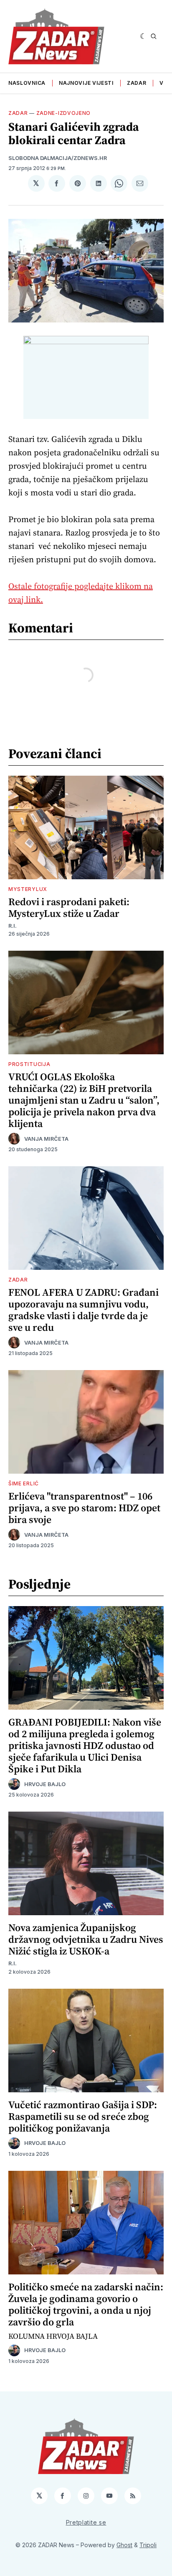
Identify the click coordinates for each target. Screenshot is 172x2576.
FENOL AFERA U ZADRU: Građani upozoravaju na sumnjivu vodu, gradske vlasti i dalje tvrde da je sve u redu (83, 1310)
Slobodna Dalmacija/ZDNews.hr (58, 158)
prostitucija (29, 1064)
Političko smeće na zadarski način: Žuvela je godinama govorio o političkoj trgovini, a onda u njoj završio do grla (86, 2304)
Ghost (124, 2545)
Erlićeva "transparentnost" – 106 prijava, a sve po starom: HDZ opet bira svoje (84, 1508)
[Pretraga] (154, 36)
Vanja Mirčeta (46, 1139)
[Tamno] (143, 36)
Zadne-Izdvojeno (64, 113)
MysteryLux (28, 889)
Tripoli (148, 2545)
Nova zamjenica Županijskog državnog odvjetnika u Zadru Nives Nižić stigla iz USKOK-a (86, 1939)
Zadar (137, 83)
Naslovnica (27, 83)
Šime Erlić (24, 1483)
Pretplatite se (86, 2522)
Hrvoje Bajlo (45, 1784)
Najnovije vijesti (86, 83)
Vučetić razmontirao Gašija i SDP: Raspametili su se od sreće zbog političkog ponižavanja (83, 2116)
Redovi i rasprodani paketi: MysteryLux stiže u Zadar (69, 907)
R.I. (13, 926)
